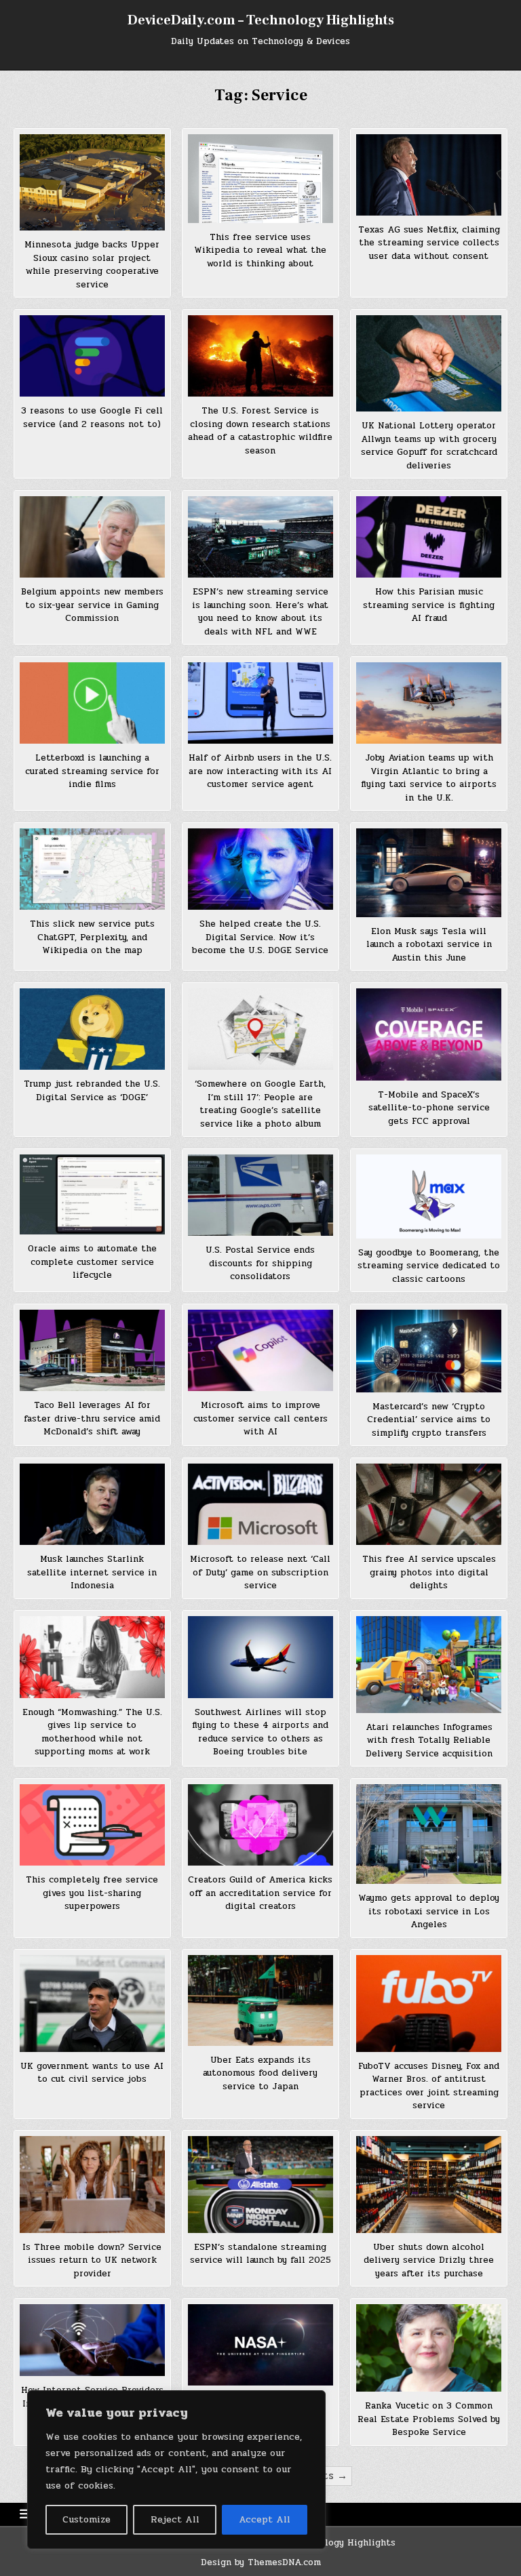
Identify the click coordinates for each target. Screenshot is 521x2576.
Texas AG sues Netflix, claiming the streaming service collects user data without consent (429, 243)
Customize (86, 2519)
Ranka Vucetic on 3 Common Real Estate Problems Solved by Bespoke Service (429, 2419)
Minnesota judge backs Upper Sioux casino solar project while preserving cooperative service (92, 265)
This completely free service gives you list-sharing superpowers (92, 1893)
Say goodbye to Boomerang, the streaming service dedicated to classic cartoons (429, 1266)
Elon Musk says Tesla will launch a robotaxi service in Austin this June (429, 945)
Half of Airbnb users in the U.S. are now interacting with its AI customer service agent (260, 771)
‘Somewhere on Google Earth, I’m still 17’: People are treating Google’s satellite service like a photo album (260, 1104)
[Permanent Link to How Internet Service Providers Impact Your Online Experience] (92, 2340)
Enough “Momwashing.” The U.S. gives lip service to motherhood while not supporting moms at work (92, 1732)
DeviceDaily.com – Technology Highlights (261, 20)
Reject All (175, 2519)
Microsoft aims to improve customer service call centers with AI (260, 1418)
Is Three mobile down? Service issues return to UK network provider (92, 2260)
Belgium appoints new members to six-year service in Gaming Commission (92, 605)
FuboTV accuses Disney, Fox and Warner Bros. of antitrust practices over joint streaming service (429, 2086)
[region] (176, 2470)
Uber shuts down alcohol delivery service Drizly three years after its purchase (429, 2260)
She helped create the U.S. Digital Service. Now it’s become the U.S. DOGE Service (260, 937)
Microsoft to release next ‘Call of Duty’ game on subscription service (260, 1572)
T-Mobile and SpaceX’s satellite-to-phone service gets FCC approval (429, 1108)
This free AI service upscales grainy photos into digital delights (429, 1572)
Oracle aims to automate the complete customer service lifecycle (92, 1262)
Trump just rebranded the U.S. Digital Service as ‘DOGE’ (92, 1091)
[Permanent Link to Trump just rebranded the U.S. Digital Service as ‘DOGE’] (92, 1029)
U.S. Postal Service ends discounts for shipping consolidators (260, 1263)
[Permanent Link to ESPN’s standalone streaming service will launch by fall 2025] (260, 2184)
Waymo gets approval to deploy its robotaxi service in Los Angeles (429, 1911)
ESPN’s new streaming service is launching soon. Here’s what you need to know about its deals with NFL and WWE (260, 612)
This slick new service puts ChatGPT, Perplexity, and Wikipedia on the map (92, 937)
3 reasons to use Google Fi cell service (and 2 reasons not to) (92, 418)
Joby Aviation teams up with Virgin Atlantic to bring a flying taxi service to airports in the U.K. (429, 778)
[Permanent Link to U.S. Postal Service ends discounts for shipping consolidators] (260, 1195)
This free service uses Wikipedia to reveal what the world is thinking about (260, 250)
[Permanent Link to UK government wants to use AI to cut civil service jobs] (92, 2003)
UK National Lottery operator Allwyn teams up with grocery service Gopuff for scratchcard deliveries (429, 446)
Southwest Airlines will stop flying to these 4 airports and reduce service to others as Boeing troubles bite (260, 1732)
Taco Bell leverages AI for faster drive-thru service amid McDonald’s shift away (92, 1418)
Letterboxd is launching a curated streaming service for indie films (92, 771)
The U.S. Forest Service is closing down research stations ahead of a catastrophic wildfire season (260, 431)
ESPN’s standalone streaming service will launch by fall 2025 (260, 2254)
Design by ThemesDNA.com (261, 2562)
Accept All (265, 2519)
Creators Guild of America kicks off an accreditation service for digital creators (260, 1893)
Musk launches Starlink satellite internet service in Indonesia (92, 1572)
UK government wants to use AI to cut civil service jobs (92, 2073)
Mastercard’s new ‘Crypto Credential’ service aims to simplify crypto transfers (429, 1420)
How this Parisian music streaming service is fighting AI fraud (429, 605)
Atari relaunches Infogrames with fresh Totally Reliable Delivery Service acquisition (429, 1740)
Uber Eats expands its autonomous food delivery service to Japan (260, 2073)
